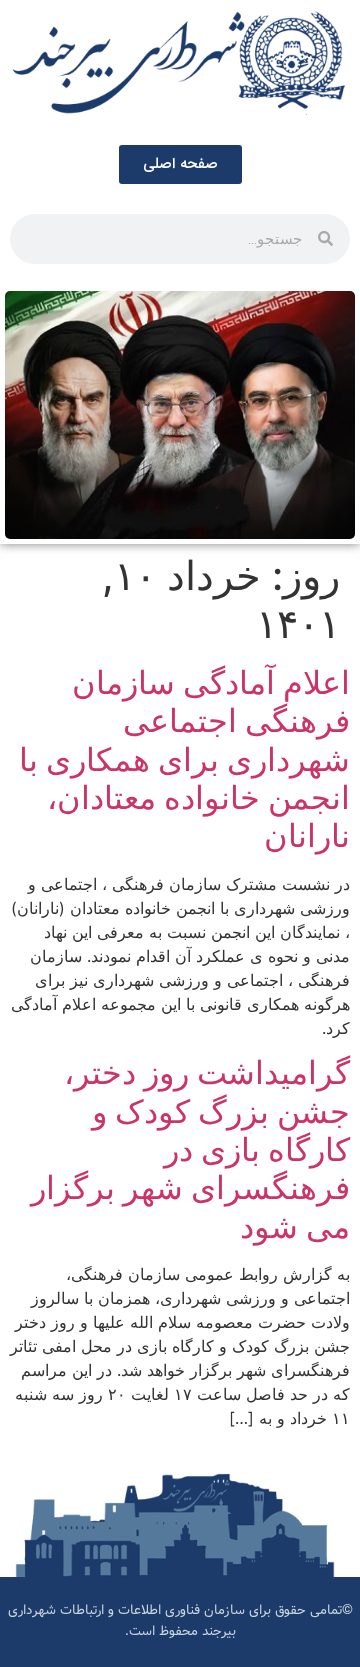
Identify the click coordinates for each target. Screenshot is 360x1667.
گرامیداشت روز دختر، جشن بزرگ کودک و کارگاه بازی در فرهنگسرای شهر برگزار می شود (190, 1149)
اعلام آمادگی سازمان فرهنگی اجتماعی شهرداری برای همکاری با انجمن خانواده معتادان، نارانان (184, 759)
